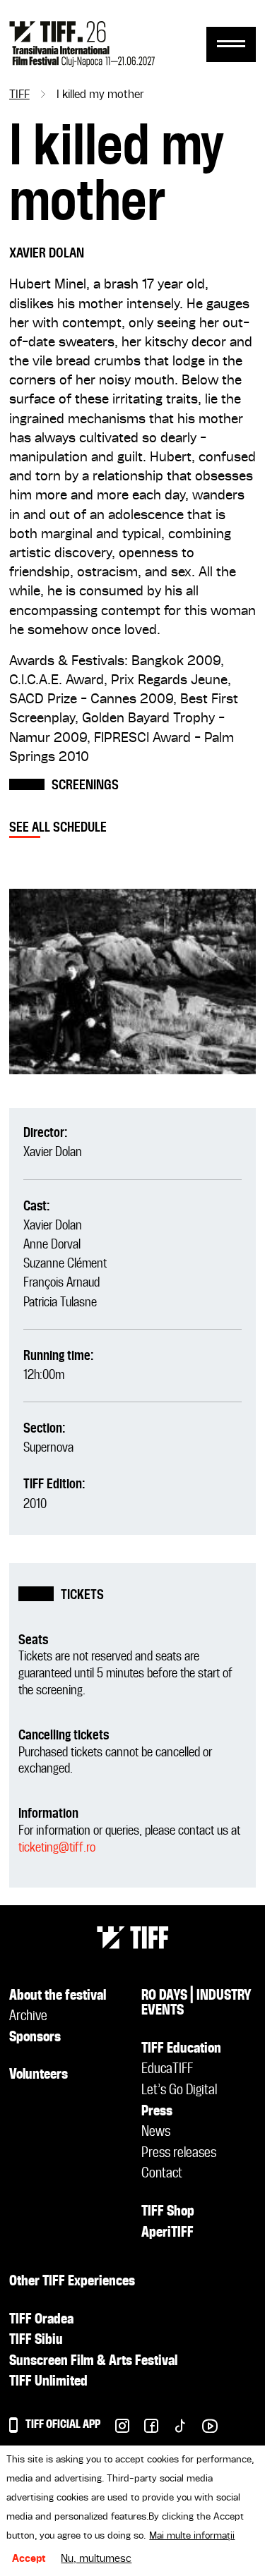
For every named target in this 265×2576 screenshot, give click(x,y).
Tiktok (173, 2430)
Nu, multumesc (96, 2559)
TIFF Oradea (41, 2320)
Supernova (48, 1448)
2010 (35, 1504)
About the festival (58, 1996)
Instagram (115, 2430)
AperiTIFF (167, 2233)
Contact (162, 2174)
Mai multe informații (192, 2536)
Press (157, 2112)
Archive (28, 2017)
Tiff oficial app (63, 2425)
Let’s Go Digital (179, 2091)
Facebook (144, 2430)
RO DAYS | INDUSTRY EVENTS (196, 2004)
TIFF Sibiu (36, 2340)
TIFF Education (181, 2049)
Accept (29, 2559)
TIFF (19, 95)
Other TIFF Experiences (72, 2282)
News (156, 2132)
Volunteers (39, 2075)
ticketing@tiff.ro (57, 1848)
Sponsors (35, 2038)
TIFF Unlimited (48, 2382)
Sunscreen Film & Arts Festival (93, 2362)
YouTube (202, 2430)
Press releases (179, 2153)
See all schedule (58, 828)
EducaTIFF (167, 2070)
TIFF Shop (168, 2212)
